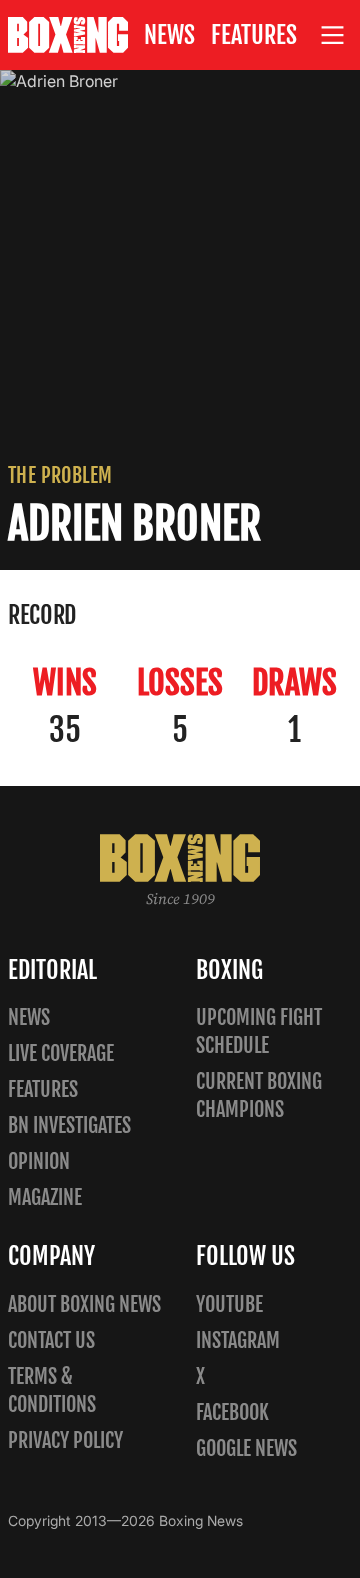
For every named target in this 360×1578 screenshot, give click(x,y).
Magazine (45, 1197)
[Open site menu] (333, 35)
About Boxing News (84, 1304)
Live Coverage (61, 1053)
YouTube (229, 1304)
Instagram (238, 1340)
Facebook (232, 1412)
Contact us (51, 1340)
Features (254, 35)
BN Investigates (69, 1125)
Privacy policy (65, 1440)
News (169, 35)
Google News (246, 1448)
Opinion (39, 1161)
